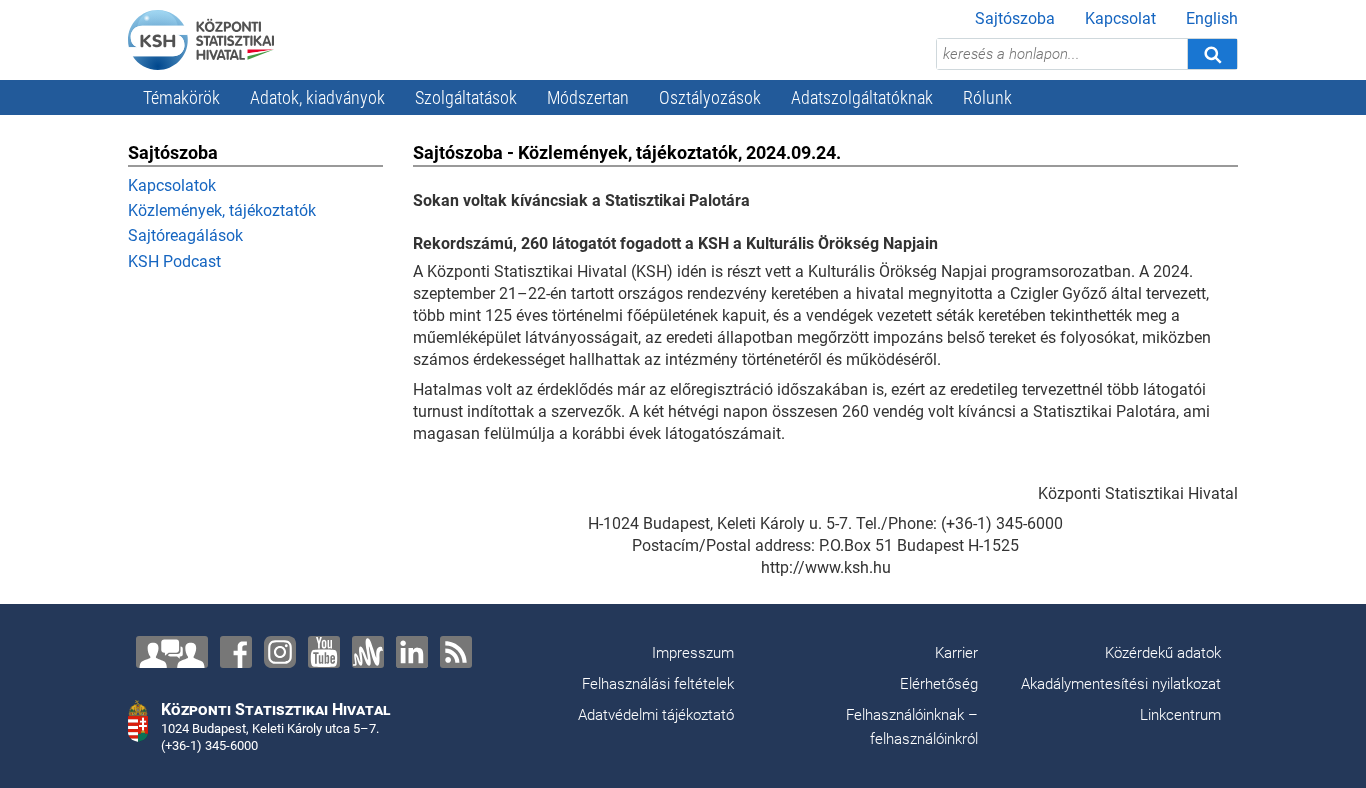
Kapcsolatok (172, 185)
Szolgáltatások (466, 97)
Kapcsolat (1120, 18)
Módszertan (588, 97)
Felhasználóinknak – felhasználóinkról (912, 727)
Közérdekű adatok (1163, 653)
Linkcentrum (1180, 715)
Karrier (956, 653)
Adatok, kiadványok (317, 97)
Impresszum (693, 653)
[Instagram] (280, 652)
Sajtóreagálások (185, 235)
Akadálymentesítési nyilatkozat (1121, 684)
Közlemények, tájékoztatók (222, 210)
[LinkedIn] (412, 652)
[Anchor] (368, 652)
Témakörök (181, 97)
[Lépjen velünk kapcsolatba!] (172, 652)
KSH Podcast (174, 261)
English (1212, 18)
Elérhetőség (939, 684)
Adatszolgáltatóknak (862, 97)
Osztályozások (710, 97)
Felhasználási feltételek (658, 684)
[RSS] (456, 652)
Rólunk (987, 97)
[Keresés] (1212, 54)
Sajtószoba (1015, 18)
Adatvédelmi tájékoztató (656, 715)
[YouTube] (324, 652)
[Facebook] (236, 652)
